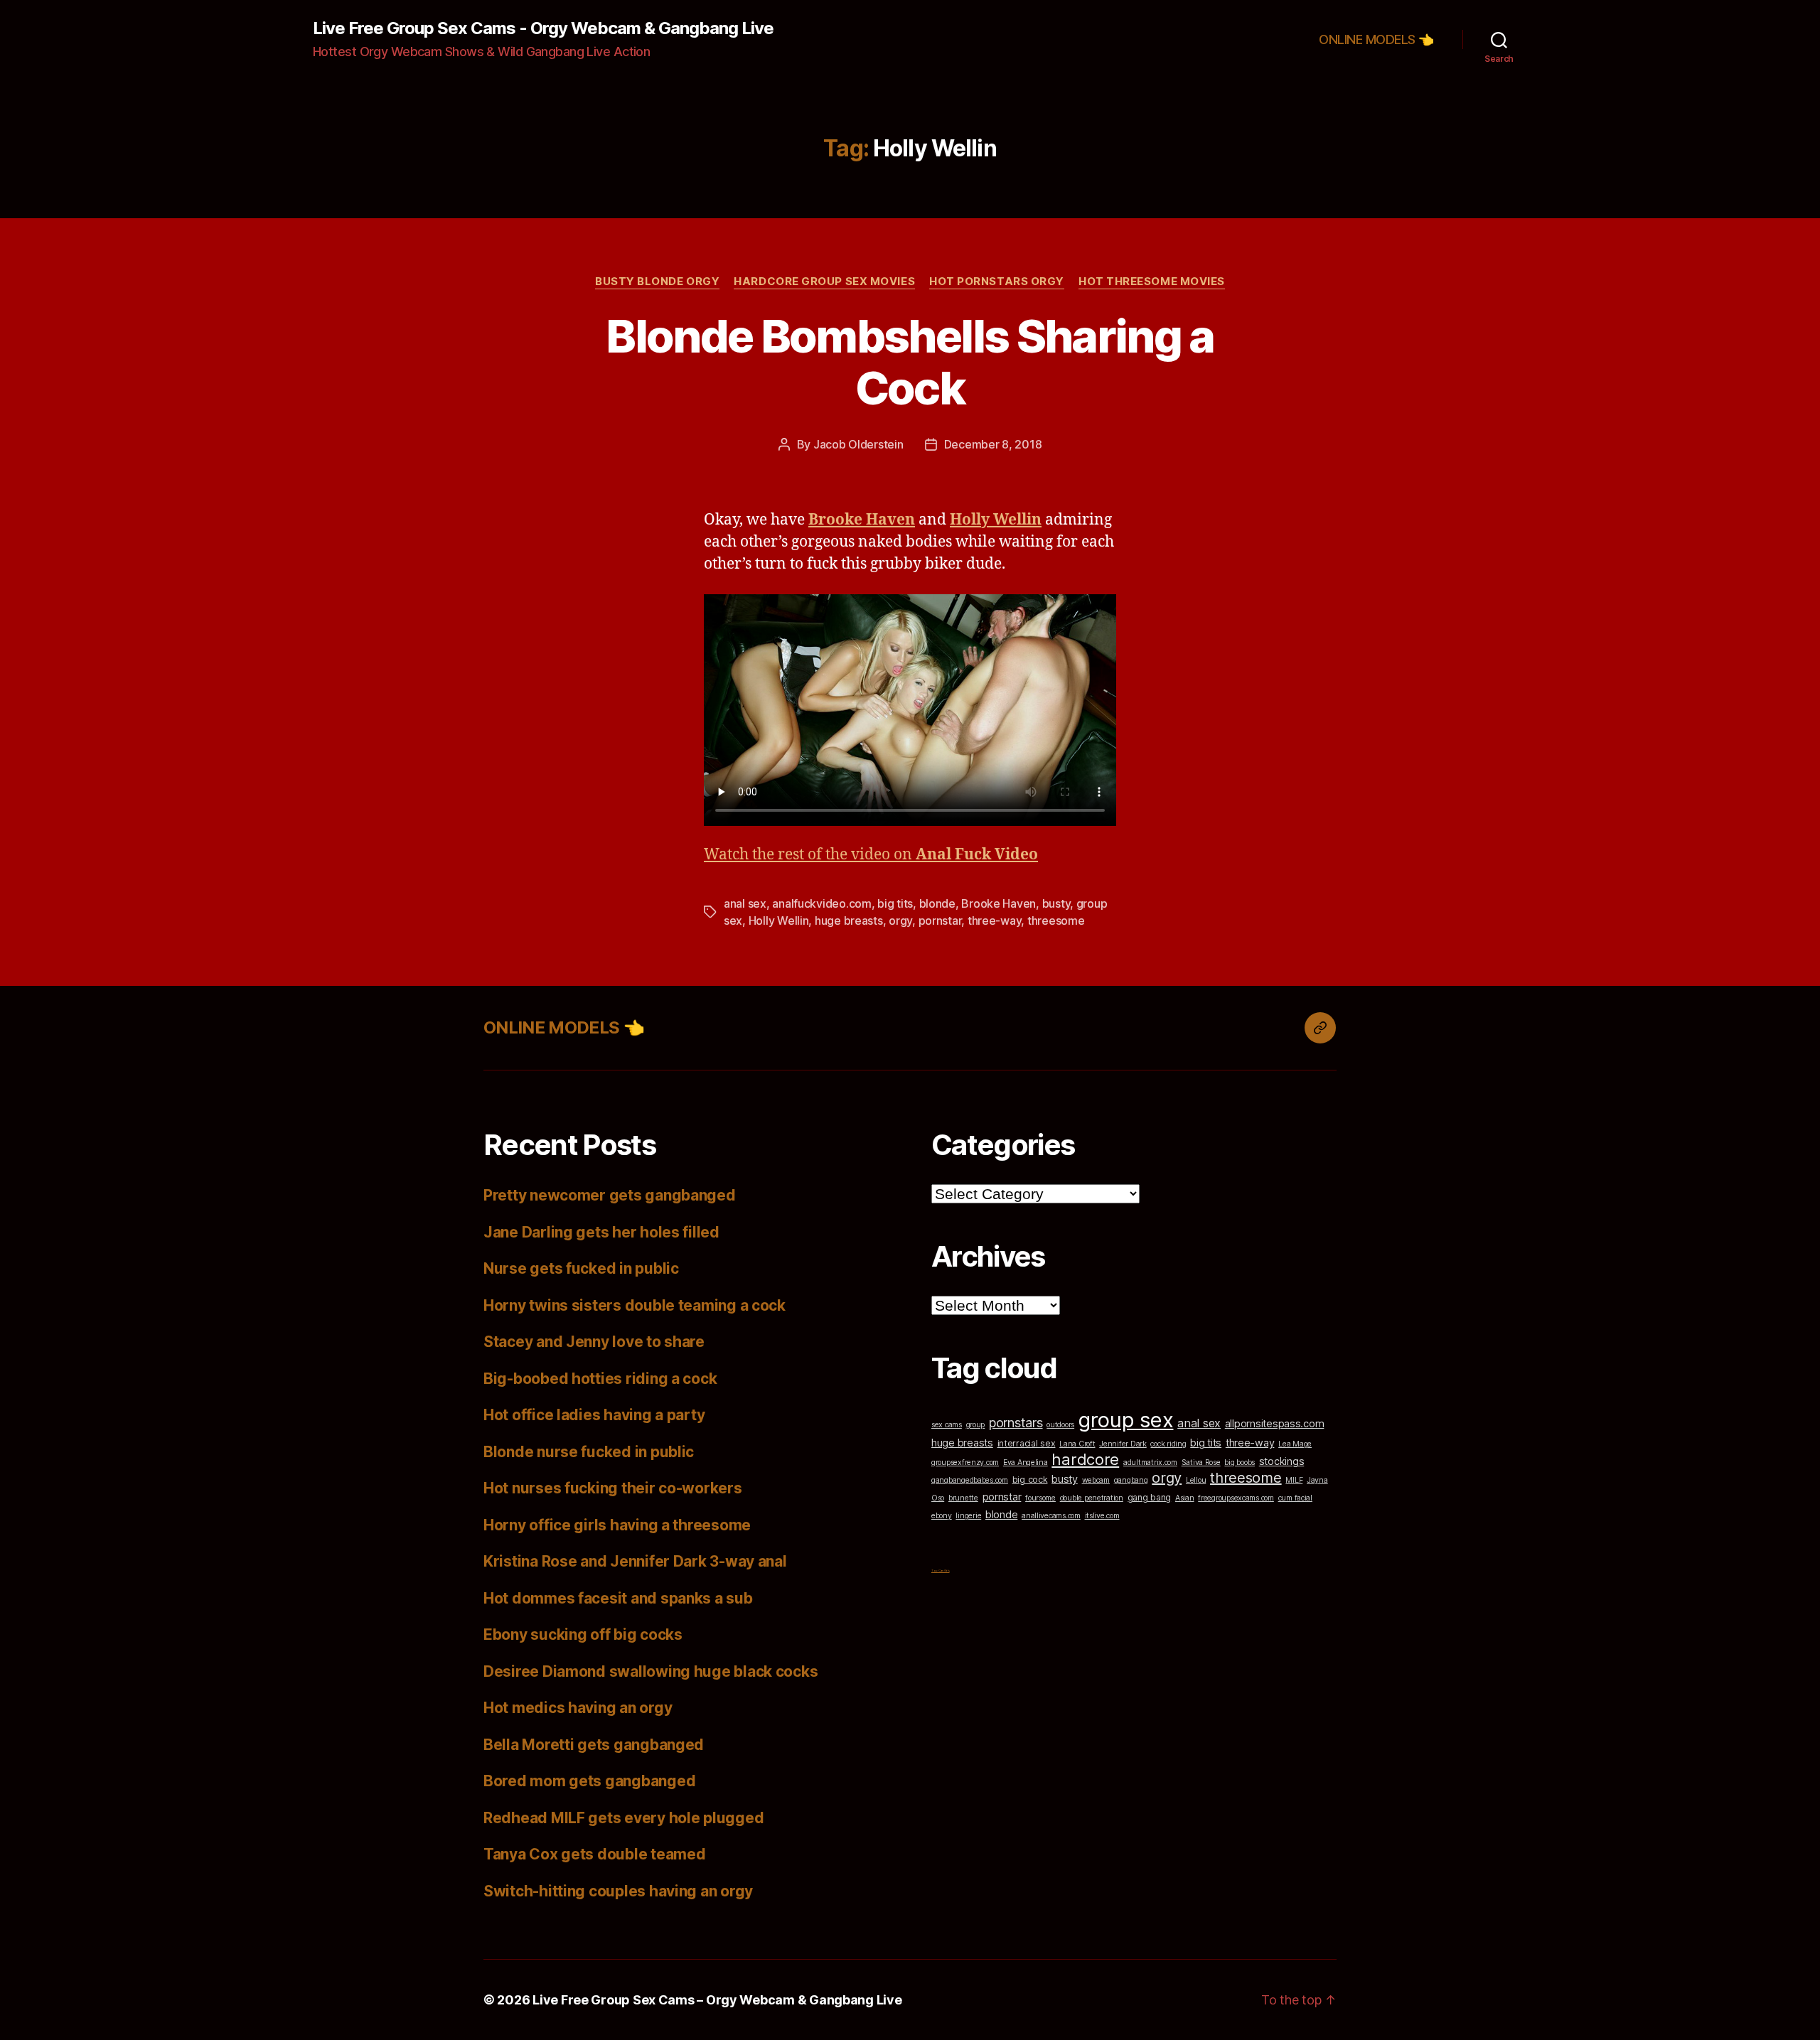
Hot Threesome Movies (1152, 281)
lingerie (968, 1516)
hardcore (1085, 1459)
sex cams (947, 1425)
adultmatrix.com (1150, 1462)
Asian (1185, 1498)
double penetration (1092, 1498)
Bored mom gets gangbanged (589, 1781)
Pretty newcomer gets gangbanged (610, 1195)
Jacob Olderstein (858, 444)
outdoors (1060, 1425)
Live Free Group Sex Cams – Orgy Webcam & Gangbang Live (717, 2000)
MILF (1294, 1480)
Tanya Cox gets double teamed (594, 1854)
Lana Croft (1077, 1444)
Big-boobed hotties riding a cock (600, 1379)
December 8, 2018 (993, 444)
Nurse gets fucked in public (581, 1268)
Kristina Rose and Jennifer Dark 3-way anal (635, 1561)
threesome (1056, 920)
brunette (963, 1498)
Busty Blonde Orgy (657, 281)
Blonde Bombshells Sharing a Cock (910, 362)
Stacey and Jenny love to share (594, 1342)
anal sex (745, 903)
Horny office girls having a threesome (617, 1525)
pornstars (1016, 1422)
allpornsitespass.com (1275, 1423)
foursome (1040, 1498)
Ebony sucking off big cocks (583, 1634)
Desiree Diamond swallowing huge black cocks (651, 1671)
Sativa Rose (1201, 1462)
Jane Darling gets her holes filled (601, 1232)
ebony (942, 1516)
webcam (1096, 1480)
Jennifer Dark (1123, 1444)
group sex (1126, 1420)
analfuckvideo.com (821, 903)
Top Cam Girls (941, 1571)
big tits (895, 903)
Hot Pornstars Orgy (997, 281)
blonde (937, 903)
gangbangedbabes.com (970, 1480)
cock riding (1168, 1444)
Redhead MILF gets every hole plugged (623, 1818)
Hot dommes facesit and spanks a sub (618, 1598)
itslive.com (1102, 1516)
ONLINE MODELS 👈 (1376, 39)
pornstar (940, 920)
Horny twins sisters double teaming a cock (635, 1305)
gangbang (1131, 1480)
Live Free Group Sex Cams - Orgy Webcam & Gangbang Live (543, 28)
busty (1056, 903)
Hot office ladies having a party (594, 1415)
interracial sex (1027, 1443)
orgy (900, 920)
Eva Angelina (1026, 1462)
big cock (1030, 1480)
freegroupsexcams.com (1236, 1498)
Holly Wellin (779, 920)
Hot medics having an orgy (578, 1708)
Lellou (1196, 1480)
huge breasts (849, 920)
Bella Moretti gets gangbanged (594, 1745)
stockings (1282, 1461)
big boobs (1240, 1462)
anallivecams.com (1051, 1516)
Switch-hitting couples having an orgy (618, 1891)
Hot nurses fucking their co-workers (613, 1488)
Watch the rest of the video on (871, 855)
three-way (995, 920)
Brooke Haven (999, 903)
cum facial (1295, 1498)
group (976, 1425)
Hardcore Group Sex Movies (824, 281)
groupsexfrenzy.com (965, 1462)
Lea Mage (1295, 1444)
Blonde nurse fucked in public (589, 1452)
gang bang (1150, 1497)
